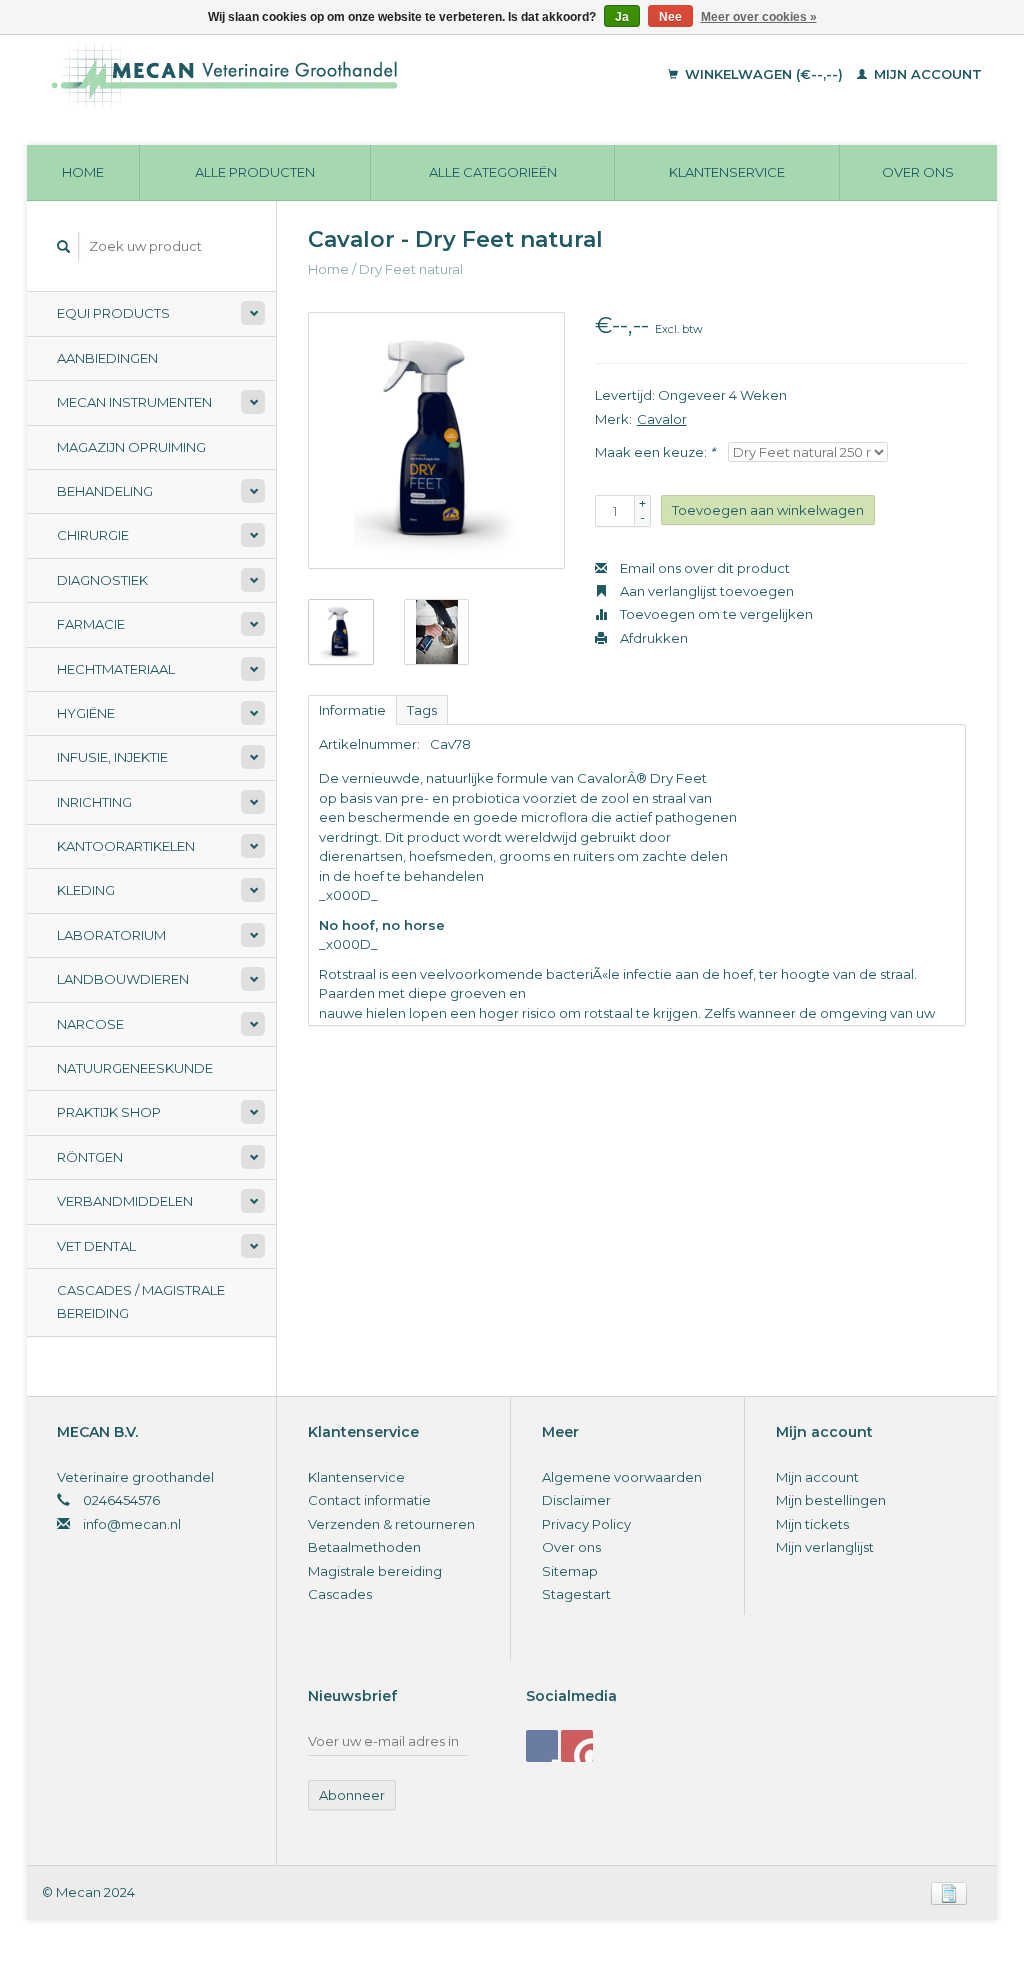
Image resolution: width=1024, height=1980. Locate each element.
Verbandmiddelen (125, 1201)
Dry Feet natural (411, 269)
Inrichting (94, 802)
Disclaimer (576, 1500)
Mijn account (926, 74)
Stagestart (576, 1594)
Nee (670, 17)
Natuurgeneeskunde (135, 1068)
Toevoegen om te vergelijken (715, 614)
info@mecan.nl (132, 1524)
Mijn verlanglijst (825, 1547)
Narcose (90, 1024)
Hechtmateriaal (116, 669)
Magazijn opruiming (131, 447)
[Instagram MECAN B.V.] (577, 1746)
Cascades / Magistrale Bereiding (141, 1301)
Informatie (352, 710)
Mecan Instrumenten (134, 402)
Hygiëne (86, 713)
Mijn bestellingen (831, 1500)
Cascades (340, 1594)
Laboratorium (111, 935)
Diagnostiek (102, 580)
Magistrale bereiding (375, 1571)
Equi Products (113, 313)
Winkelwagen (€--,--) (764, 74)
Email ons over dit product (703, 568)
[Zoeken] (64, 246)
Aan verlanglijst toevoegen (705, 591)
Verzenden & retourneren (391, 1524)
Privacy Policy (586, 1524)
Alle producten (255, 172)
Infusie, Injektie (112, 757)
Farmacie (91, 624)
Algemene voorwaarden (622, 1477)
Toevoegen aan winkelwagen (768, 510)
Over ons (918, 172)
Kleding (86, 890)
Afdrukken (652, 638)
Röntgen (90, 1157)
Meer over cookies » (759, 17)
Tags (422, 710)
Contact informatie (369, 1500)
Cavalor (662, 419)
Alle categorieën (493, 172)
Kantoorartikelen (126, 846)
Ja (622, 17)
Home (83, 172)
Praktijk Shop (109, 1112)
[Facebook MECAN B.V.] (542, 1746)
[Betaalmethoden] (949, 1892)
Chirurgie (93, 535)
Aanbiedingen (107, 358)
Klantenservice (727, 172)
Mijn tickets (812, 1524)
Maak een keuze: (655, 452)
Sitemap (570, 1571)
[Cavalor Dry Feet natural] (436, 440)
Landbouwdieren (123, 979)
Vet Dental (96, 1246)
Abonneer (352, 1795)
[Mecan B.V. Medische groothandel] (305, 75)
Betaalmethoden (364, 1547)
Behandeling (105, 491)
